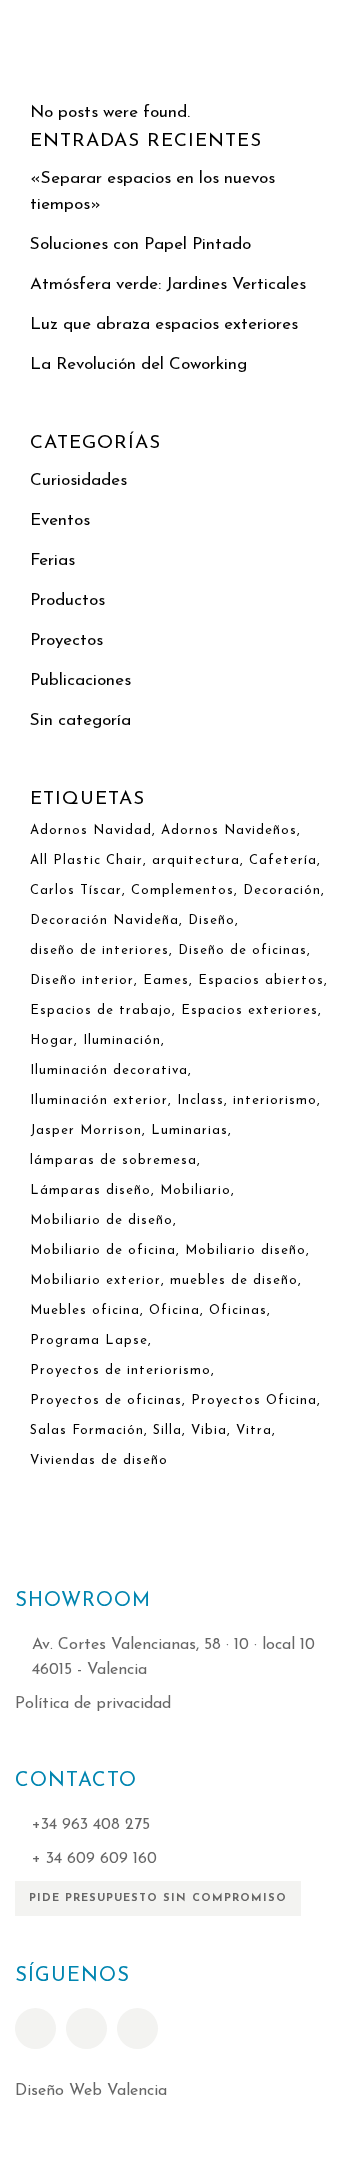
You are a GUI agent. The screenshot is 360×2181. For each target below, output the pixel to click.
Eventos (60, 520)
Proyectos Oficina (254, 1400)
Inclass (200, 1100)
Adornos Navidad (91, 830)
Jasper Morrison (86, 1130)
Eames (166, 980)
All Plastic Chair (86, 860)
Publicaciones (80, 680)
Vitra (254, 1430)
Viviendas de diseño (99, 1460)
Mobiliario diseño (245, 1250)
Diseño (211, 920)
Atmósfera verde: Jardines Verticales (168, 284)
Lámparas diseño (90, 1190)
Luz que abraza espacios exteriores (164, 324)
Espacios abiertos (261, 980)
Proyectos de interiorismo (120, 1370)
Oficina (174, 1310)
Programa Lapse (89, 1340)
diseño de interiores (99, 950)
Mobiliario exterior (95, 1280)
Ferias (52, 560)
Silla (167, 1430)
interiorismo (275, 1100)
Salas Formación (87, 1430)
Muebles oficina (85, 1310)
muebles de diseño (234, 1280)
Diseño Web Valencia (91, 2091)
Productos (67, 600)
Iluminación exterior (99, 1100)
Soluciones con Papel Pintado (140, 244)
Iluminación (122, 1040)
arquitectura (196, 860)
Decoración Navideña (104, 920)
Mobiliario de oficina (103, 1250)
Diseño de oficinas (242, 950)
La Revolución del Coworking (138, 364)
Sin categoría (80, 720)
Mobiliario (195, 1190)
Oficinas (238, 1310)
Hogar (52, 1040)
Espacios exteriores (249, 1010)
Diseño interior (82, 980)
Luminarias (189, 1130)
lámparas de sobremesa (113, 1160)
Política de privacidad (93, 1704)
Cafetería (283, 860)
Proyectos (66, 640)
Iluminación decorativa (109, 1070)
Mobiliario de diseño (101, 1220)
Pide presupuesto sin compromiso (158, 1898)
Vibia (209, 1430)
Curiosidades (78, 480)
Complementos (182, 890)
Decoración (282, 890)
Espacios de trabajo (101, 1010)
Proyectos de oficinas (106, 1400)
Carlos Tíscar (76, 890)
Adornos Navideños (229, 830)
